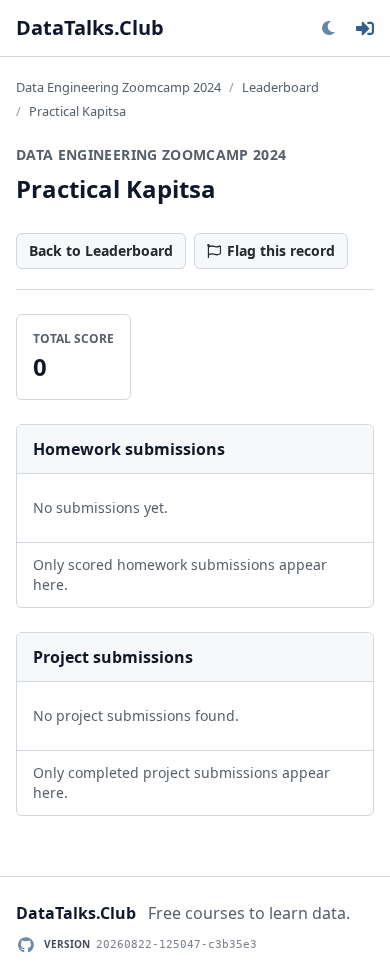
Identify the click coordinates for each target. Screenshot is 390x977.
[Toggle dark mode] (328, 28)
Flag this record (281, 250)
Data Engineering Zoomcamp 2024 (118, 87)
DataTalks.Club (90, 27)
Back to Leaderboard (101, 250)
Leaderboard (280, 87)
